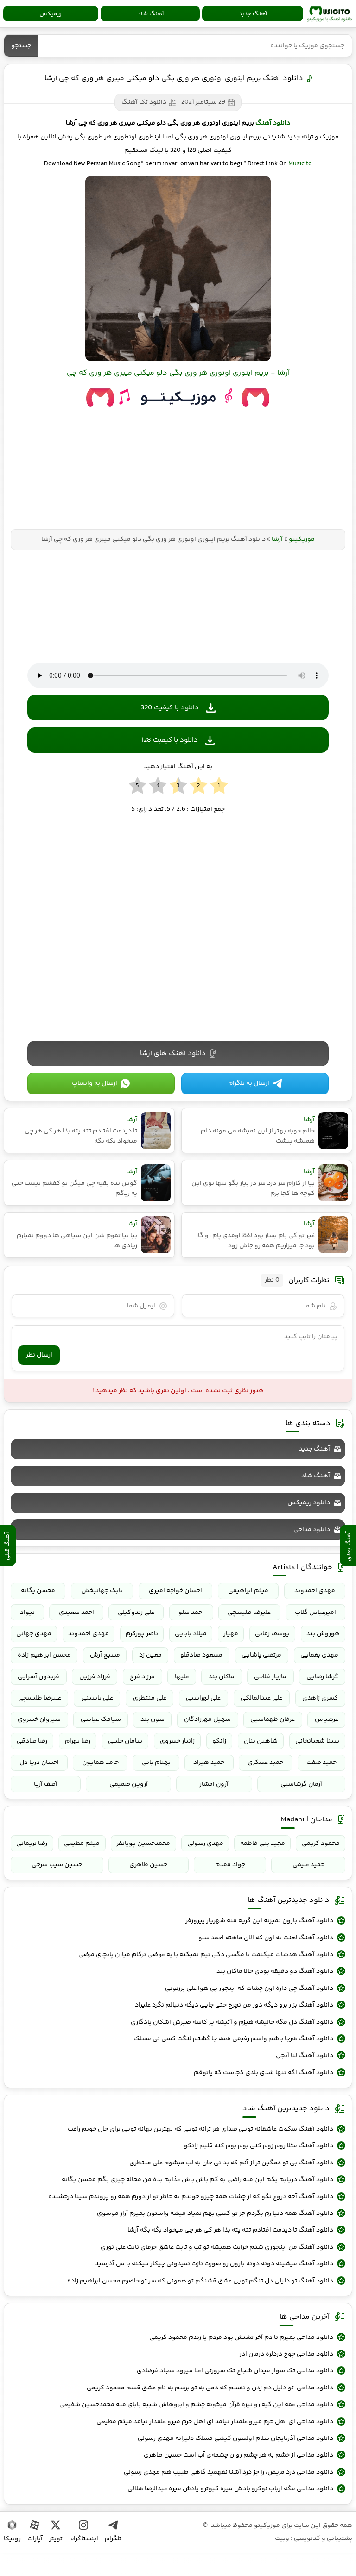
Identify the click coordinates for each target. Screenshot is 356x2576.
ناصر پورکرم (142, 1634)
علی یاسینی (97, 1698)
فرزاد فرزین (95, 1677)
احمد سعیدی (76, 1613)
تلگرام (113, 2539)
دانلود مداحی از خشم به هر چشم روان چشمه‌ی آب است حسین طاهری (238, 2455)
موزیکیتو (330, 14)
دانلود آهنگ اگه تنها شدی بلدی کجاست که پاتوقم (264, 2073)
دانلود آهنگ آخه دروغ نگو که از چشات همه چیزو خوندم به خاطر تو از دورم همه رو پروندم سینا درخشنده (191, 2197)
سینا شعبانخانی (317, 1741)
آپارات (35, 2539)
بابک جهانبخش (102, 1591)
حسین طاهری (148, 1865)
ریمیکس (51, 14)
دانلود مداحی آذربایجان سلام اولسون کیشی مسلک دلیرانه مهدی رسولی (235, 2438)
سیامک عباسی (101, 1719)
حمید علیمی (308, 1865)
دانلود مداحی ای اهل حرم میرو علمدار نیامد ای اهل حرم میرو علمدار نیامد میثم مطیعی (215, 2422)
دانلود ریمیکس (309, 1503)
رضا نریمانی (32, 1844)
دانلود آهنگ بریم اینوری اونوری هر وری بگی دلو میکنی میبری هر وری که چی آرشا (174, 78)
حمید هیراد (209, 1763)
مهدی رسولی (205, 1844)
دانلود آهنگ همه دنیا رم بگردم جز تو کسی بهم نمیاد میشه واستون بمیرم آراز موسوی (215, 2213)
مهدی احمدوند (315, 1591)
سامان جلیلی (125, 1741)
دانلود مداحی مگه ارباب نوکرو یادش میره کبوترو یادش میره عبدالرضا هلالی (230, 2489)
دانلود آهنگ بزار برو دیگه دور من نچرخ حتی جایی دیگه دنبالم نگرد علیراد (234, 2005)
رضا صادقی (32, 1741)
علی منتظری (150, 1698)
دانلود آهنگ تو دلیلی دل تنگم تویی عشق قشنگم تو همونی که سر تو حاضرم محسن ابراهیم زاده (200, 2281)
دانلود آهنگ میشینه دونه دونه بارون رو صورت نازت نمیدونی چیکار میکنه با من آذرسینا (214, 2264)
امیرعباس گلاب (315, 1613)
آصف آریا (46, 1784)
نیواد (27, 1613)
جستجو (21, 46)
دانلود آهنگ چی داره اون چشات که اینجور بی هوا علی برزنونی (249, 1988)
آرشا (277, 539)
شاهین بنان (261, 1741)
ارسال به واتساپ (95, 1083)
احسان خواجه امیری (175, 1591)
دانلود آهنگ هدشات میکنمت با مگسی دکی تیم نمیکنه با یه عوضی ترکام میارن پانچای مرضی (206, 1955)
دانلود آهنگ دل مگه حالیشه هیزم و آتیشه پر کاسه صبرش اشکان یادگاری (232, 2022)
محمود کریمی (321, 1844)
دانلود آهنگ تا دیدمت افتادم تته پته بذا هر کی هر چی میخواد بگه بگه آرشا (230, 2230)
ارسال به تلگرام (249, 1083)
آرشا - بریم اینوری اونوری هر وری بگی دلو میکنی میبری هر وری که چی (178, 373)
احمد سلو (191, 1613)
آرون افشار (214, 1784)
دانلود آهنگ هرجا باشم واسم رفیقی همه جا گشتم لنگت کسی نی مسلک (233, 2039)
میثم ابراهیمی (248, 1591)
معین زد (150, 1655)
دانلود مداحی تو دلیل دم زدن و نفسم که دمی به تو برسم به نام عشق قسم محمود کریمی (210, 2388)
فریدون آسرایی (38, 1677)
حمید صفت (321, 1763)
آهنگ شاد (150, 14)
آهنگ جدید (253, 14)
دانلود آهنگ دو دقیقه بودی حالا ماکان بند (275, 1971)
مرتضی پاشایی (261, 1655)
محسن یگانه (38, 1591)
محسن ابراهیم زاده (44, 1655)
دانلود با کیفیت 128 (170, 740)
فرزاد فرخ (142, 1677)
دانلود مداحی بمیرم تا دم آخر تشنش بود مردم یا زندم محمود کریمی (241, 2338)
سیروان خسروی (39, 1719)
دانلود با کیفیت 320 (170, 708)
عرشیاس (327, 1719)
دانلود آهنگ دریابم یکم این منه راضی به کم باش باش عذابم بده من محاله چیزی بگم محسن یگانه (197, 2180)
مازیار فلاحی (270, 1677)
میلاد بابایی (191, 1634)
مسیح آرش (105, 1655)
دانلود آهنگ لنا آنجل (305, 2056)
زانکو (219, 1741)
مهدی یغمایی (319, 1655)
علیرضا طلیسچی (249, 1613)
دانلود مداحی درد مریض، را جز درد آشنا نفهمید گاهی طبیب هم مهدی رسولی (229, 2472)
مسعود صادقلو (201, 1655)
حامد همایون (100, 1763)
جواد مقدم (230, 1865)
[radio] (219, 786)
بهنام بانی (156, 1763)
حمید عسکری (265, 1763)
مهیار (231, 1634)
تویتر (56, 2539)
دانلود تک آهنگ (144, 102)
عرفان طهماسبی (273, 1719)
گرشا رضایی (322, 1677)
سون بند (153, 1719)
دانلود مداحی (312, 1530)
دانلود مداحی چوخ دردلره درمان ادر (286, 2354)
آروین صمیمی (129, 1784)
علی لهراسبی (203, 1698)
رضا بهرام (78, 1741)
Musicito (300, 164)
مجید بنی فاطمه (263, 1844)
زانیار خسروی (177, 1741)
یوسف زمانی (272, 1634)
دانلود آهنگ (273, 123)
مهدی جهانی (34, 1634)
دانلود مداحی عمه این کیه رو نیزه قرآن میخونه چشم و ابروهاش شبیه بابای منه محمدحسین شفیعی (196, 2405)
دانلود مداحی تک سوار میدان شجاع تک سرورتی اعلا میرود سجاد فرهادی (235, 2371)
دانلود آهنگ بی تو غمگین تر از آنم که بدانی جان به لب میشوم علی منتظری (231, 2163)
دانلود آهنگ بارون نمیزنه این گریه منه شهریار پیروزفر (259, 1921)
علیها (182, 1677)
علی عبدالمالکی (261, 1698)
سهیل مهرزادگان (207, 1719)
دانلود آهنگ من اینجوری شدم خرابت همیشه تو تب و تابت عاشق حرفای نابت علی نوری (217, 2247)
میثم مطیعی (82, 1844)
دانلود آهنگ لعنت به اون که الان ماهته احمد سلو (266, 1938)
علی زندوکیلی (136, 1613)
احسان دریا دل (39, 1763)
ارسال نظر (39, 1355)
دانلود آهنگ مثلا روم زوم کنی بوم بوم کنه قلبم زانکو (259, 2146)
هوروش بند (323, 1634)
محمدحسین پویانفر (143, 1844)
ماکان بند (222, 1677)
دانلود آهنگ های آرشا (173, 1054)
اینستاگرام (84, 2539)
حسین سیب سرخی (57, 1865)
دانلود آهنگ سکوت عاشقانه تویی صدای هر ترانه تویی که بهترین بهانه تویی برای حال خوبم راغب (200, 2129)
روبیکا (12, 2539)
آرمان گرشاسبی (301, 1784)
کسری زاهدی (320, 1698)
